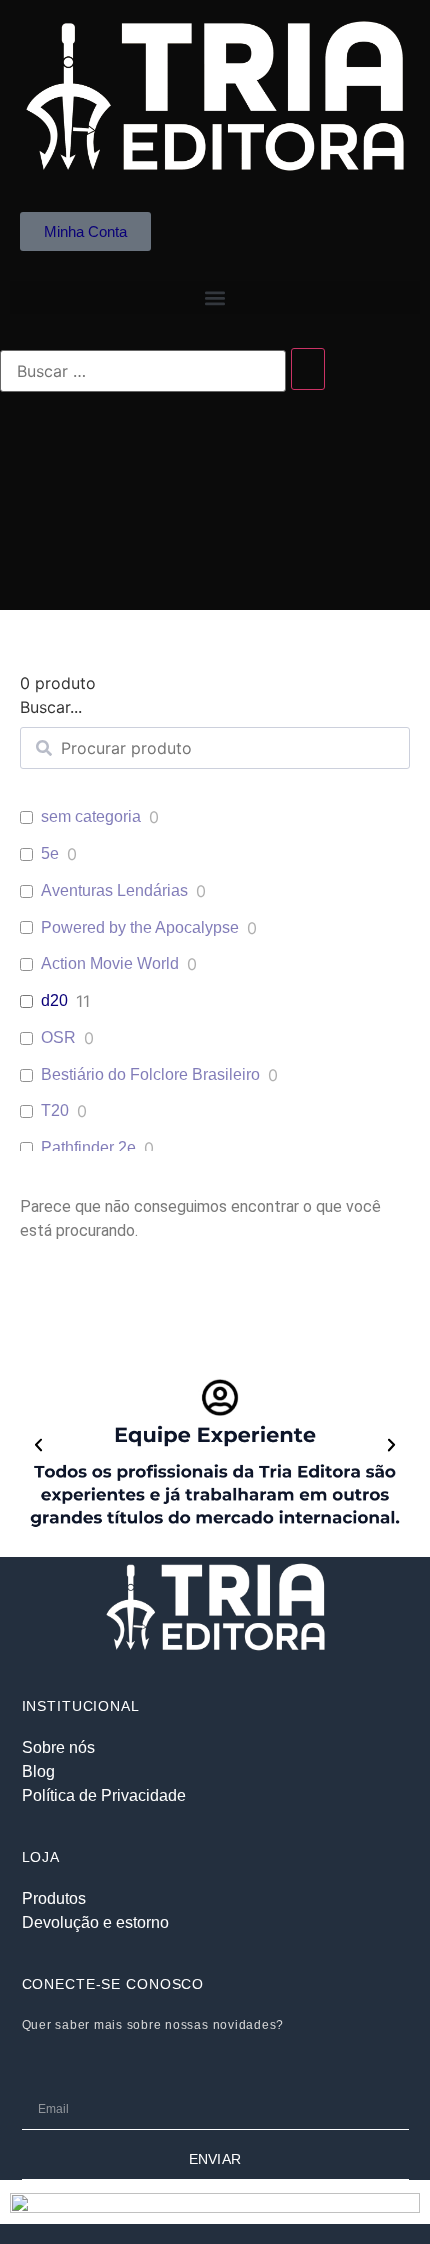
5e (50, 853)
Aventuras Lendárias (114, 890)
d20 (54, 1000)
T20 (55, 1110)
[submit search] (308, 369)
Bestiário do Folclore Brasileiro (150, 1074)
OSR (58, 1037)
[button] (215, 297)
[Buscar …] (143, 371)
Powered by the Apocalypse (140, 927)
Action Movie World (110, 963)
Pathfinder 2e (88, 1147)
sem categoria (91, 816)
